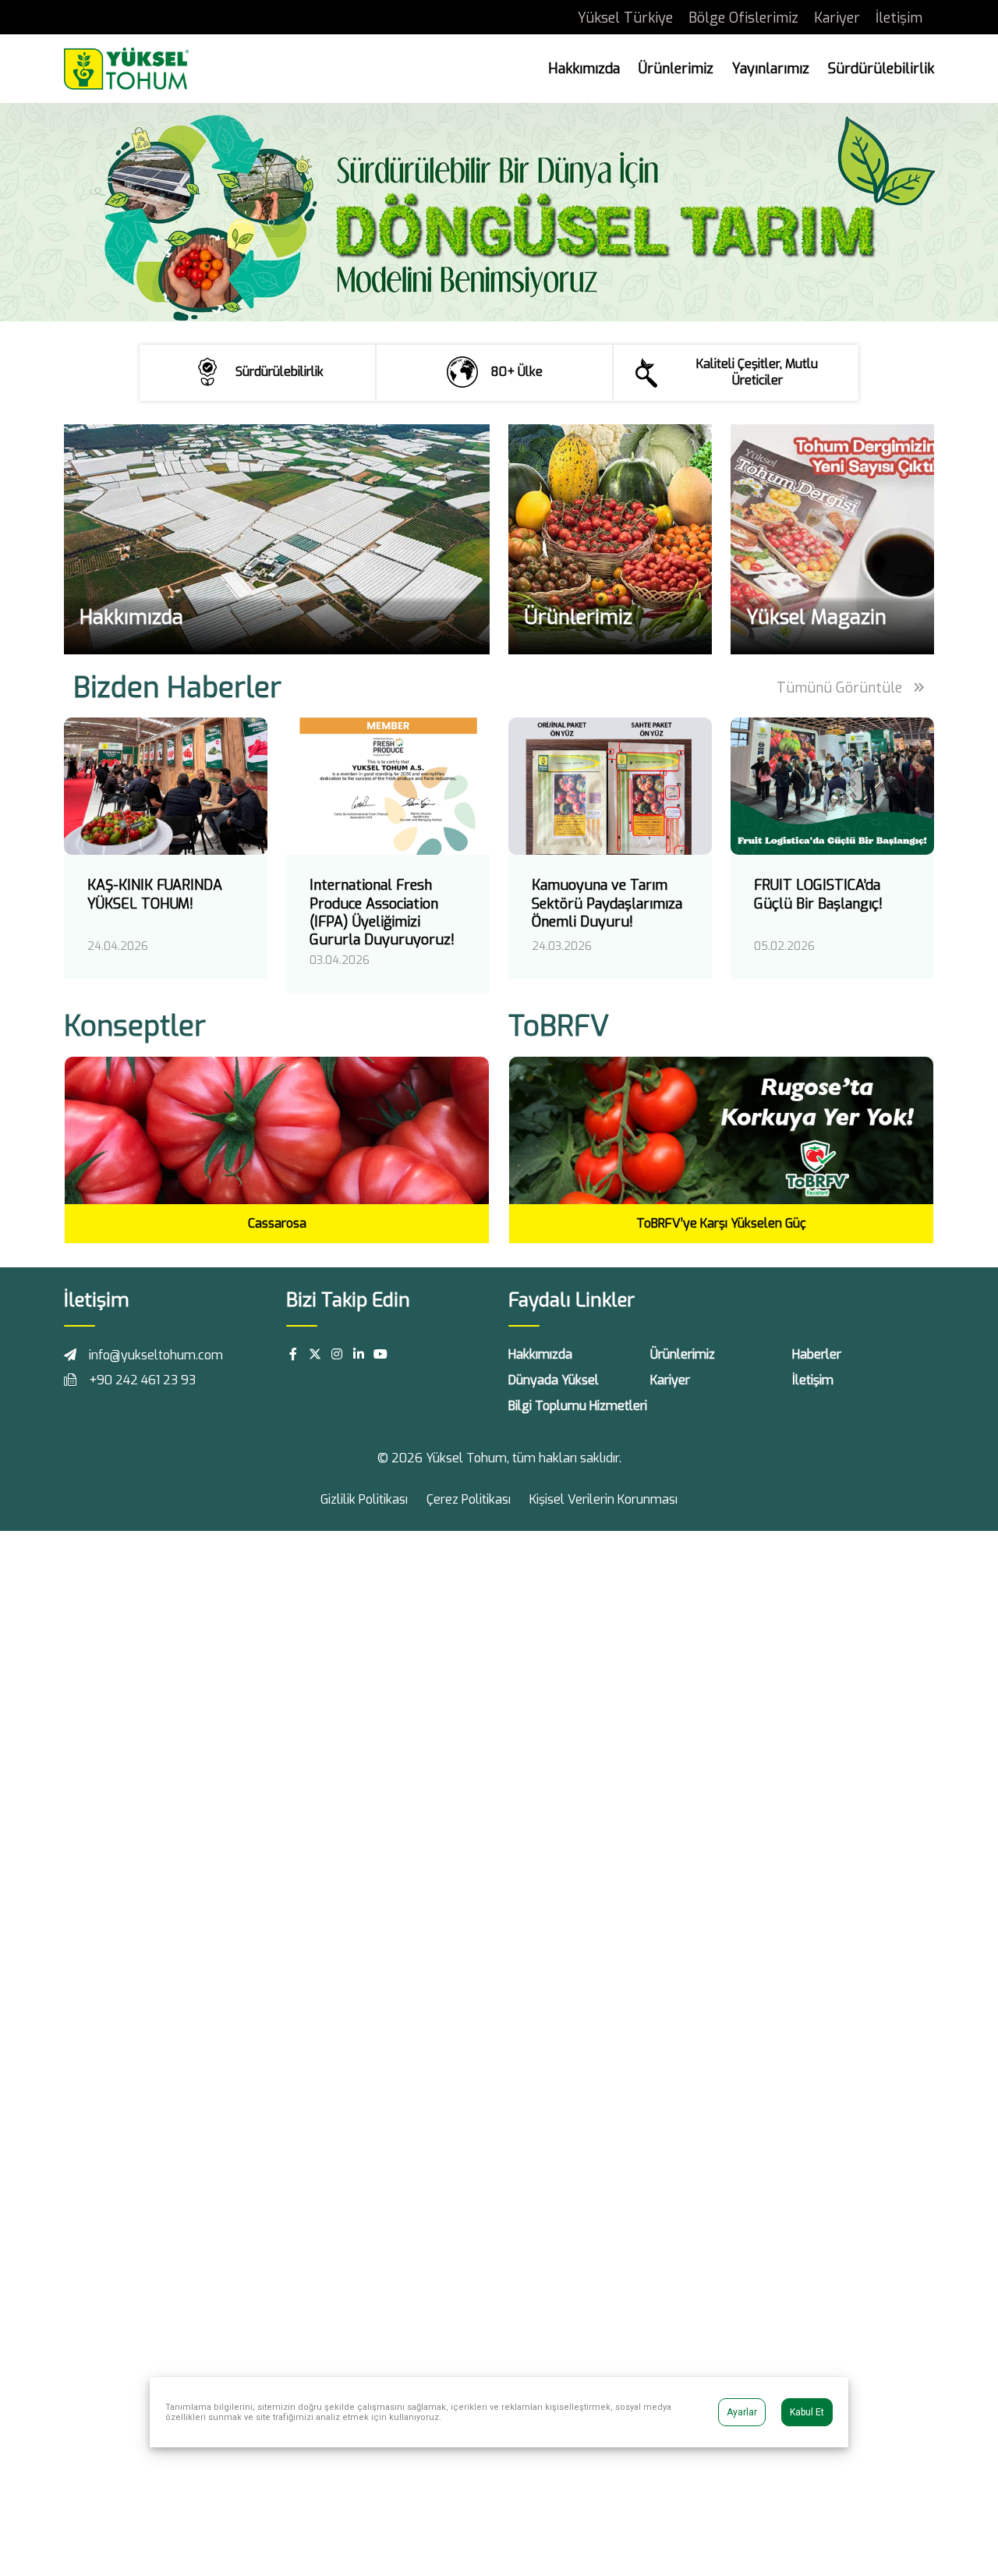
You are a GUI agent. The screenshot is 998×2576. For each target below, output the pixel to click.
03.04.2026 (340, 960)
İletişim (899, 18)
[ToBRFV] (721, 1129)
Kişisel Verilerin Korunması (603, 1499)
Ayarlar (742, 2412)
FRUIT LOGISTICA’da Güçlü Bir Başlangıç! (818, 894)
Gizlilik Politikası (364, 1499)
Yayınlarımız (771, 69)
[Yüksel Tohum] (126, 67)
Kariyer (837, 18)
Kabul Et (807, 2412)
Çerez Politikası (469, 1499)
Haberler (817, 1354)
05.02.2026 (784, 946)
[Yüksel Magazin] (832, 539)
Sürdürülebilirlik (881, 69)
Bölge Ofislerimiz (743, 18)
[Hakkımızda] (277, 539)
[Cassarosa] (277, 1130)
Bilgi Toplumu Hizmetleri (578, 1406)
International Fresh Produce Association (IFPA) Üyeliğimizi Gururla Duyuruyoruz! (382, 912)
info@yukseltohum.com (156, 1355)
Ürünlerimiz (676, 69)
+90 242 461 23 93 (142, 1380)
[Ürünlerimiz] (610, 539)
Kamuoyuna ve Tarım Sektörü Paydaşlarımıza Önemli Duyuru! (607, 904)
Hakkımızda (584, 69)
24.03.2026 (562, 946)
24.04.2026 (118, 946)
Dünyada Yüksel (554, 1380)
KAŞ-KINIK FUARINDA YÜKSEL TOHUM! (155, 894)
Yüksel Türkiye (625, 18)
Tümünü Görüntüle (841, 688)
